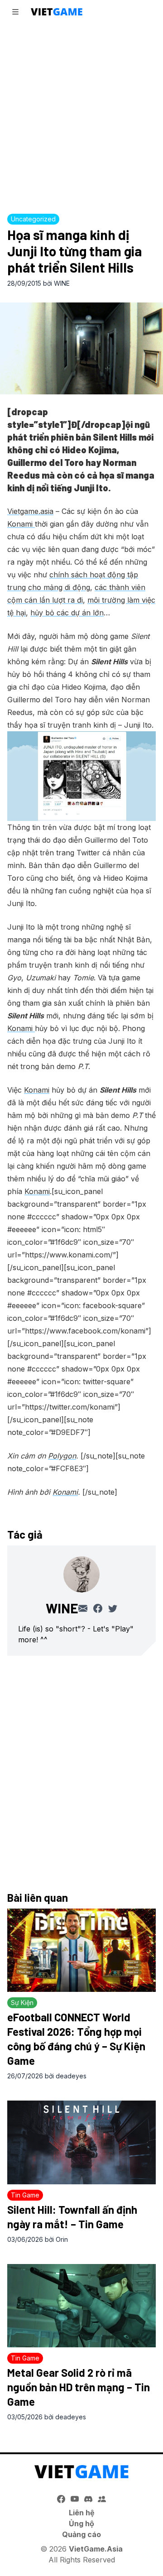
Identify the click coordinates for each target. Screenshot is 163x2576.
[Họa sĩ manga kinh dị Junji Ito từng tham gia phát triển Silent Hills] (81, 348)
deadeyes (71, 2076)
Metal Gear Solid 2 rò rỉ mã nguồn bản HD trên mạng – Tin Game (79, 2387)
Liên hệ (82, 2513)
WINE (62, 283)
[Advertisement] (81, 116)
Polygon (62, 1456)
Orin (62, 2239)
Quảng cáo (81, 2534)
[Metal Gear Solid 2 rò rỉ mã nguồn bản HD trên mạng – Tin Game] (81, 2306)
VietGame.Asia (96, 2549)
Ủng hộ (81, 2523)
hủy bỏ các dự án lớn (67, 613)
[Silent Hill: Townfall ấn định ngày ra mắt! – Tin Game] (81, 2142)
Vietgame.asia (30, 511)
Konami (21, 524)
